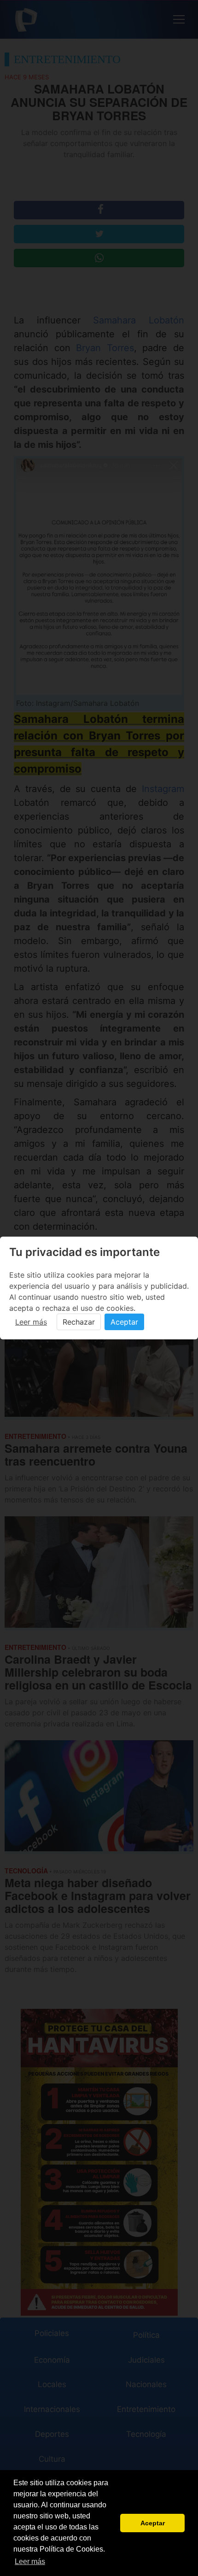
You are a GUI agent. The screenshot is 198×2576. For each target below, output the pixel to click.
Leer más (31, 1322)
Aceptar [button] (153, 2523)
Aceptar (124, 1322)
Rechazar (79, 1322)
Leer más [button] (30, 2561)
